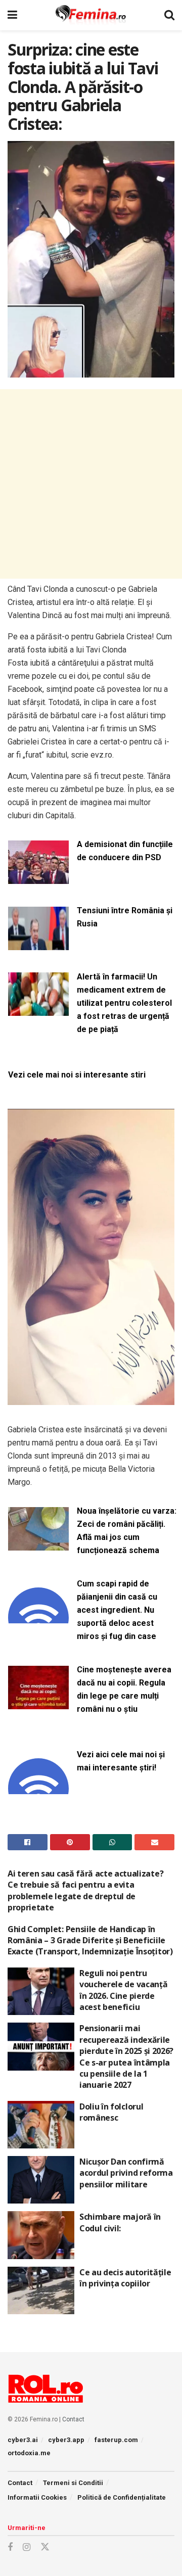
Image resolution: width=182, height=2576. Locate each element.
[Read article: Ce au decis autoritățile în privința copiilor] (41, 2290)
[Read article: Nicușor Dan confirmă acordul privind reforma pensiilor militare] (41, 2180)
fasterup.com (116, 2440)
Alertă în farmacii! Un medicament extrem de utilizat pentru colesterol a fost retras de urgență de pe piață (124, 1003)
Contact (73, 2419)
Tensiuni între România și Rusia (125, 917)
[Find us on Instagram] (27, 2547)
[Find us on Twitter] (45, 2547)
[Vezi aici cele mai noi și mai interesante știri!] (38, 1788)
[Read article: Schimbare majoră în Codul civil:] (41, 2235)
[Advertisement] (91, 484)
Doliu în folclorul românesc (111, 2112)
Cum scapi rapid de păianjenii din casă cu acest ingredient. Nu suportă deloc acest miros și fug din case (117, 1610)
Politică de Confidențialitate (122, 2497)
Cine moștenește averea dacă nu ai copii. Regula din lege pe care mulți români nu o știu (124, 1689)
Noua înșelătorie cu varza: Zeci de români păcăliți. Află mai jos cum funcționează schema (127, 1531)
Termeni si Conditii (73, 2483)
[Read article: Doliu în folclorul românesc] (41, 2125)
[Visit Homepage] (91, 15)
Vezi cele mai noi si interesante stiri (77, 1075)
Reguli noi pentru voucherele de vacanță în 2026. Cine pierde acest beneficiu (123, 1990)
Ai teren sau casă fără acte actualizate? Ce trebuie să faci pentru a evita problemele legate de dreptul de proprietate (85, 1890)
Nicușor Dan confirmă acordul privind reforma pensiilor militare (126, 2173)
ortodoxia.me (29, 2453)
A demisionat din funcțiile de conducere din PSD (125, 851)
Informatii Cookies (37, 2497)
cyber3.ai (23, 2440)
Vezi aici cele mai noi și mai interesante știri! (121, 1761)
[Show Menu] (12, 15)
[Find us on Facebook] (10, 2547)
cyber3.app (66, 2440)
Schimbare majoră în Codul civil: (120, 2222)
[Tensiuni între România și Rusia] (38, 944)
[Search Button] (169, 15)
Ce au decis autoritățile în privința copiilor (125, 2278)
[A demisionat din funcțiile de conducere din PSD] (38, 878)
